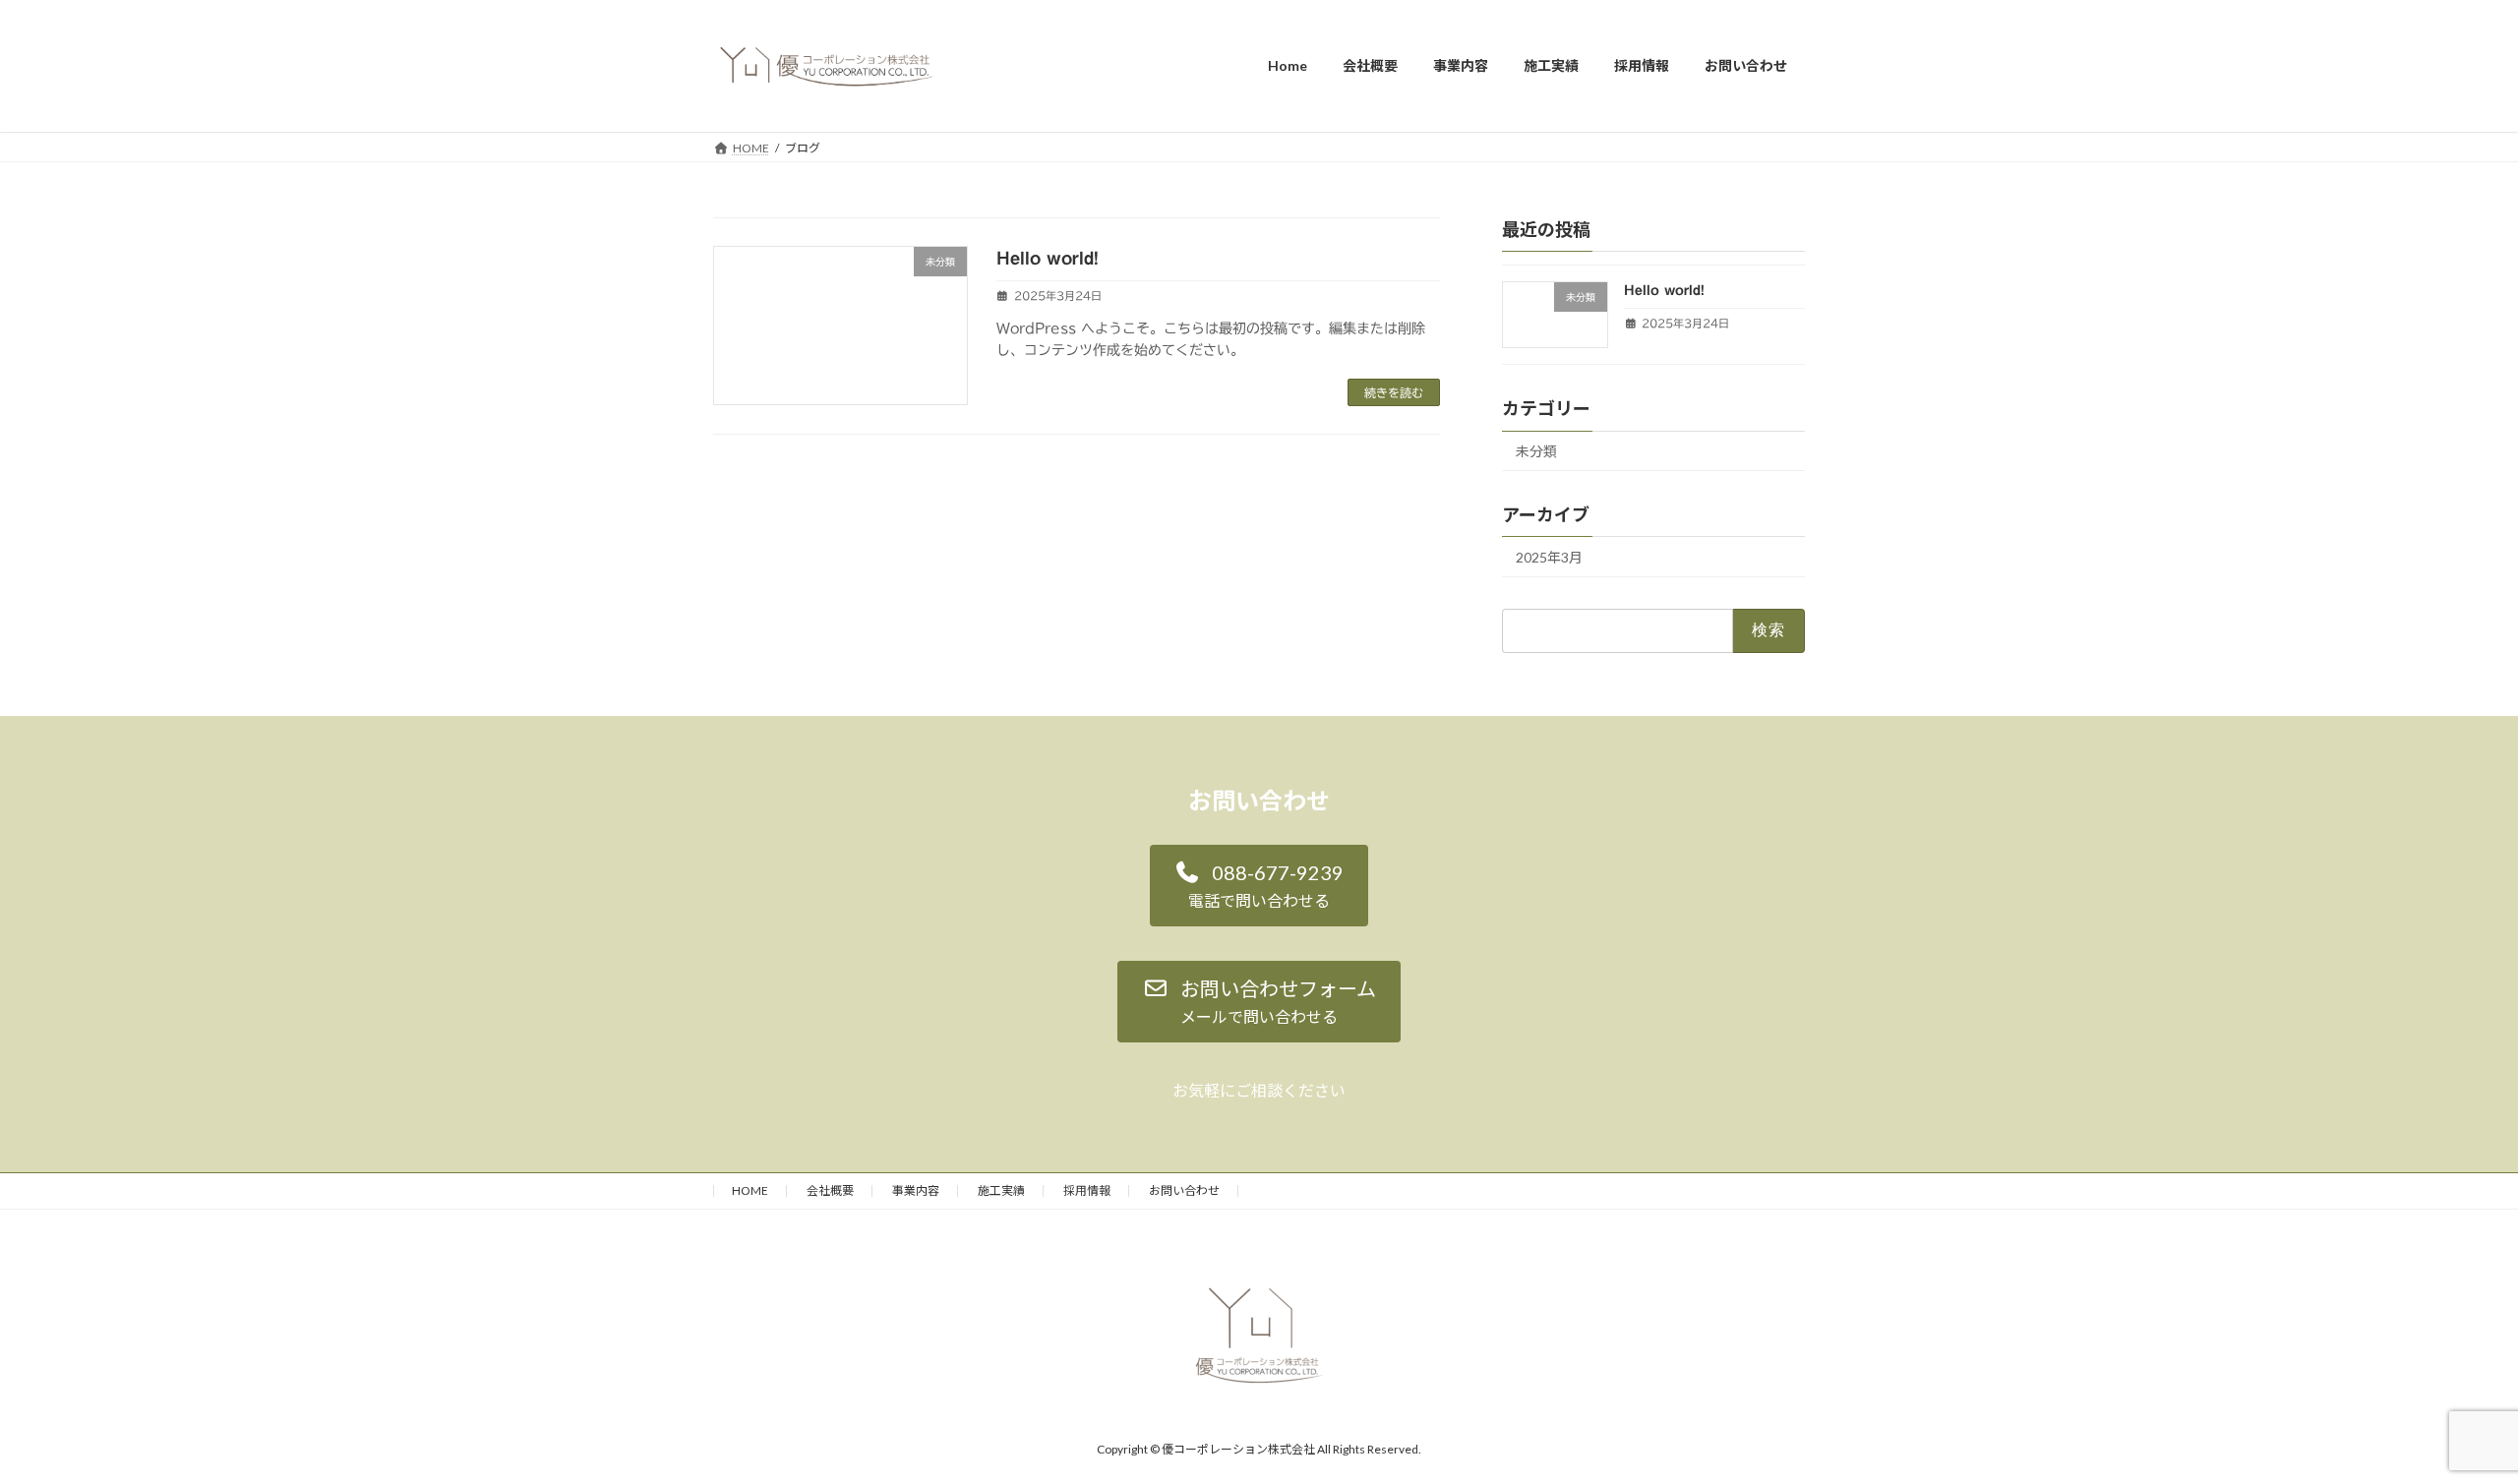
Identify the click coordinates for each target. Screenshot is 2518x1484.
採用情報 (1087, 1190)
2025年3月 (1549, 557)
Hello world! (1048, 258)
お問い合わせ (1184, 1190)
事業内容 (916, 1190)
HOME (750, 1190)
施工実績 (1001, 1190)
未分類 (1536, 451)
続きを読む (1394, 392)
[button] (1259, 886)
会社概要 (830, 1190)
